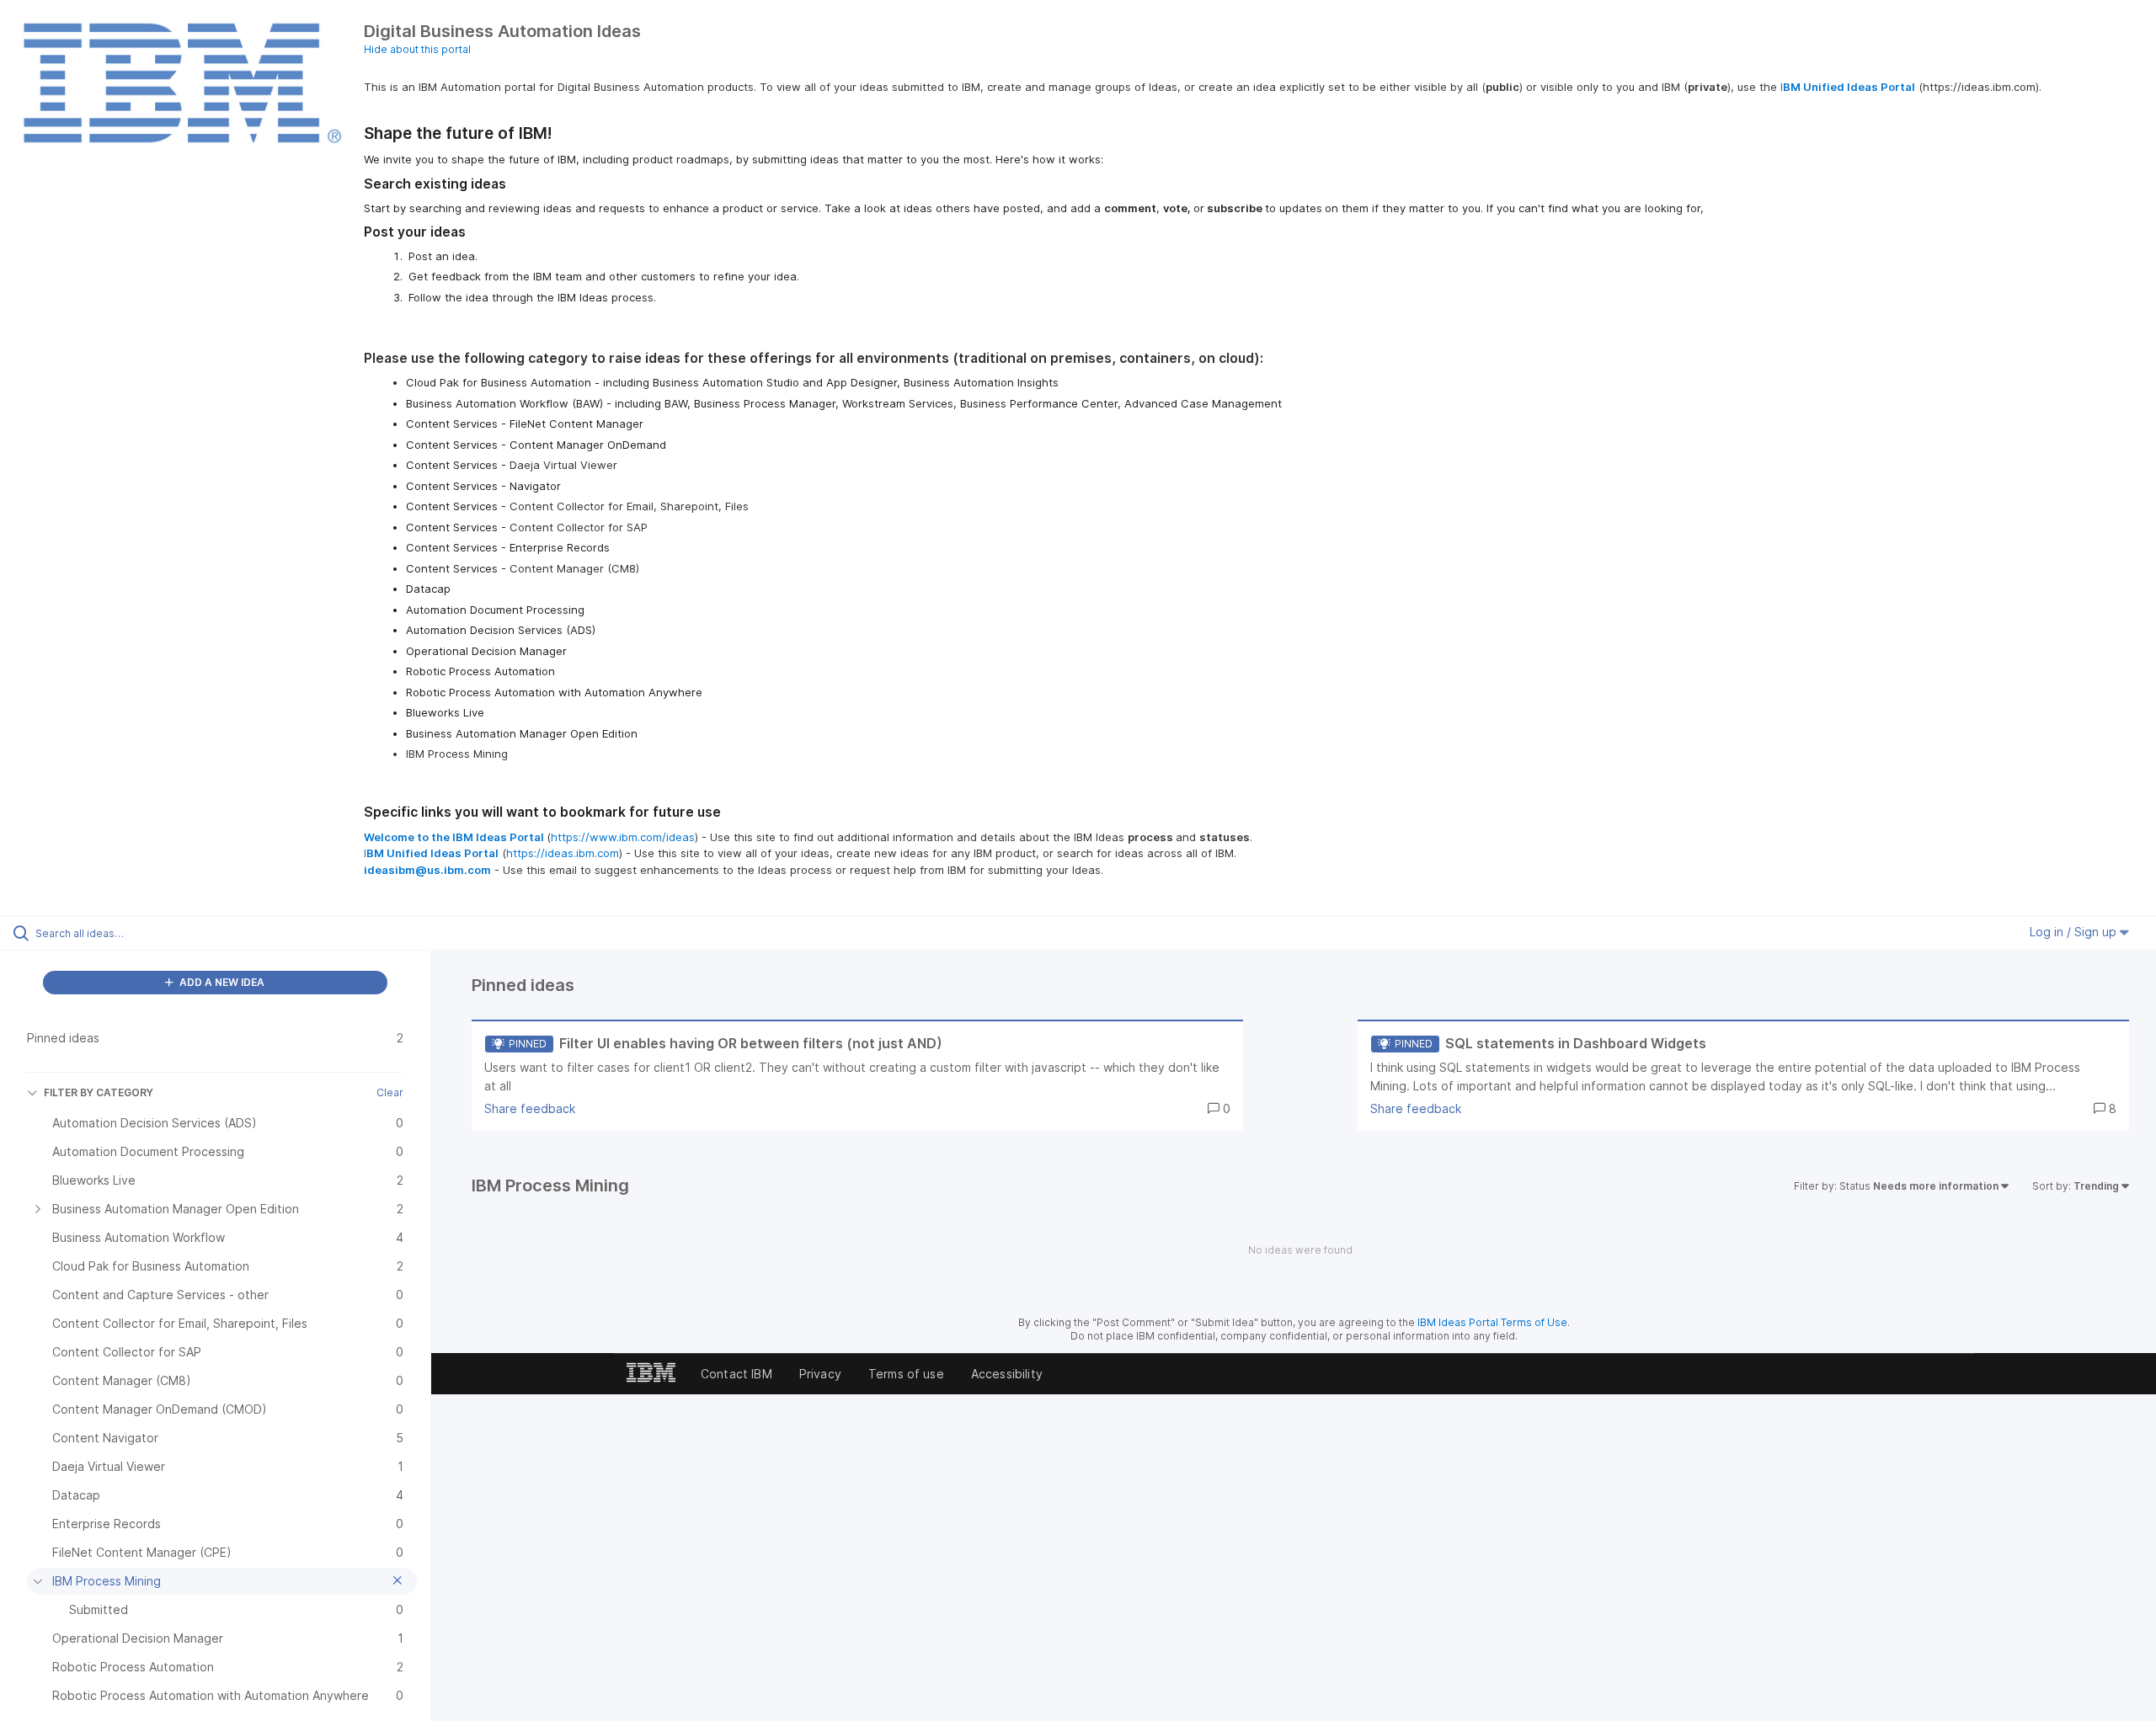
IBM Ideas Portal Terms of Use (1492, 1322)
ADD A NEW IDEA (221, 982)
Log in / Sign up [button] (2075, 932)
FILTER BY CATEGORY (99, 1092)
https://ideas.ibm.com (563, 853)
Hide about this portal (417, 49)
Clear (390, 1092)
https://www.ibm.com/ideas (623, 837)
